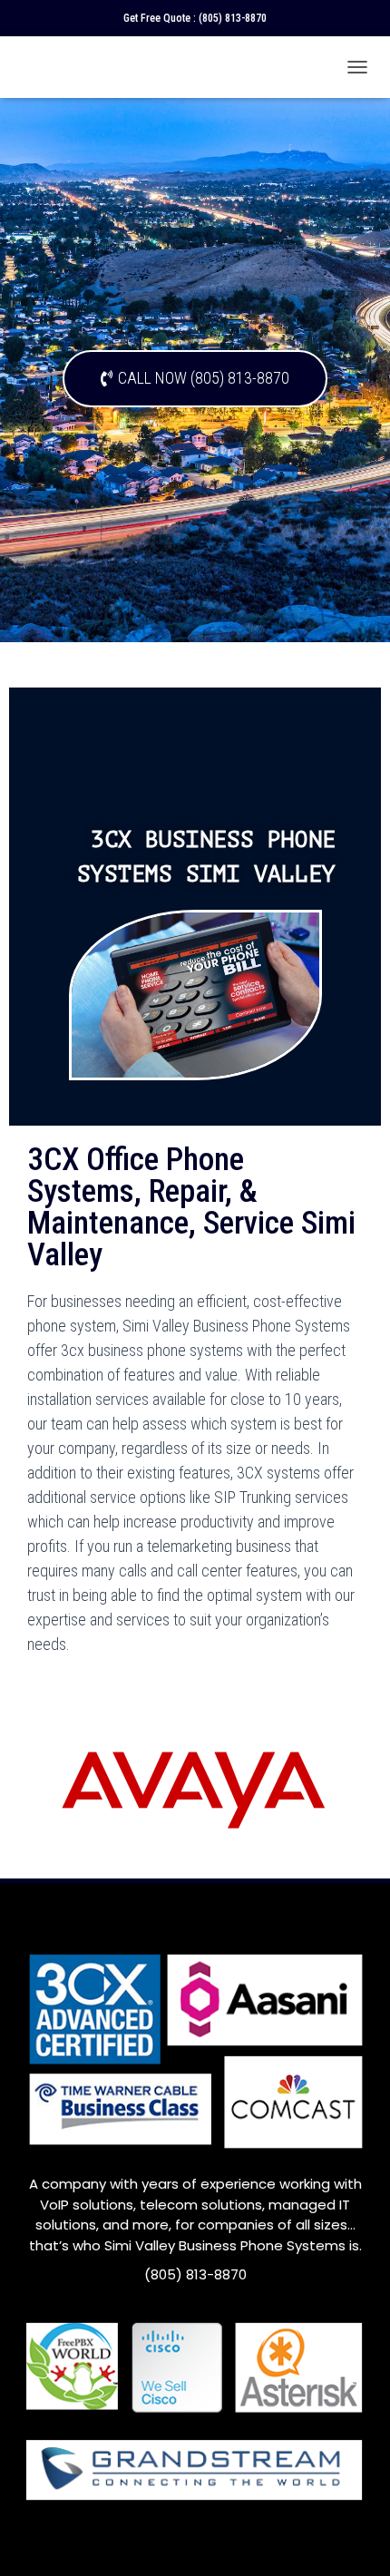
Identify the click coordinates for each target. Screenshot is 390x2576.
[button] (195, 379)
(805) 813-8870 (233, 18)
